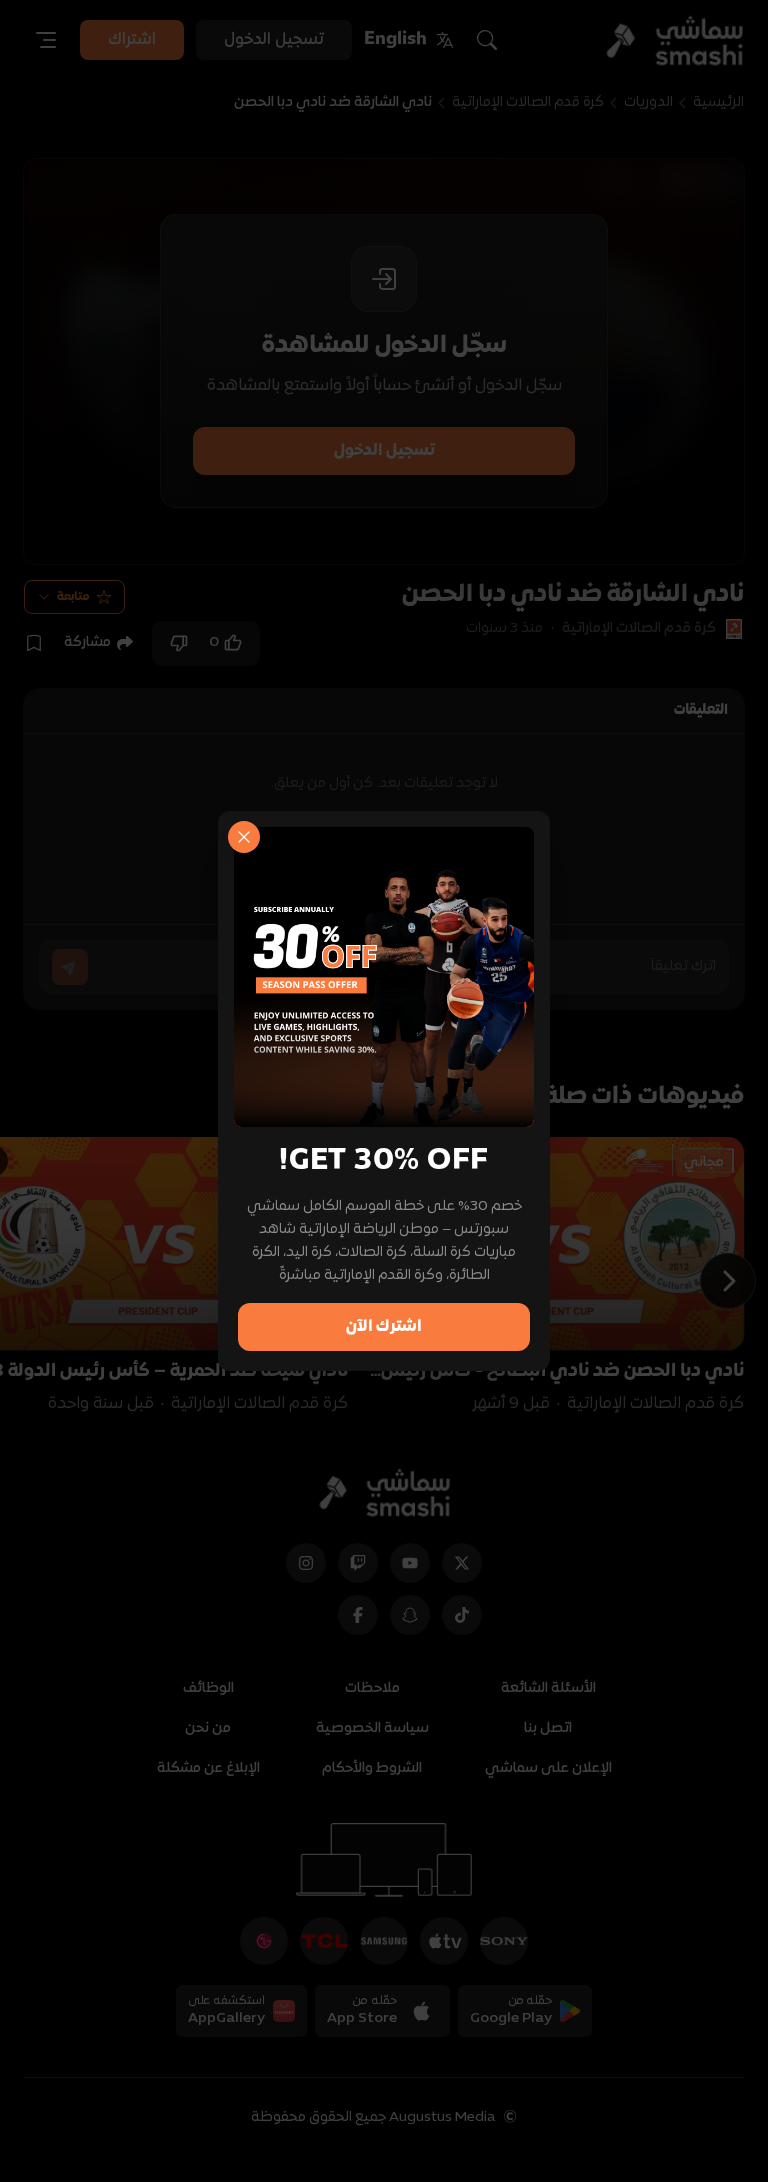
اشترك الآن (384, 1327)
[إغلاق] (244, 837)
